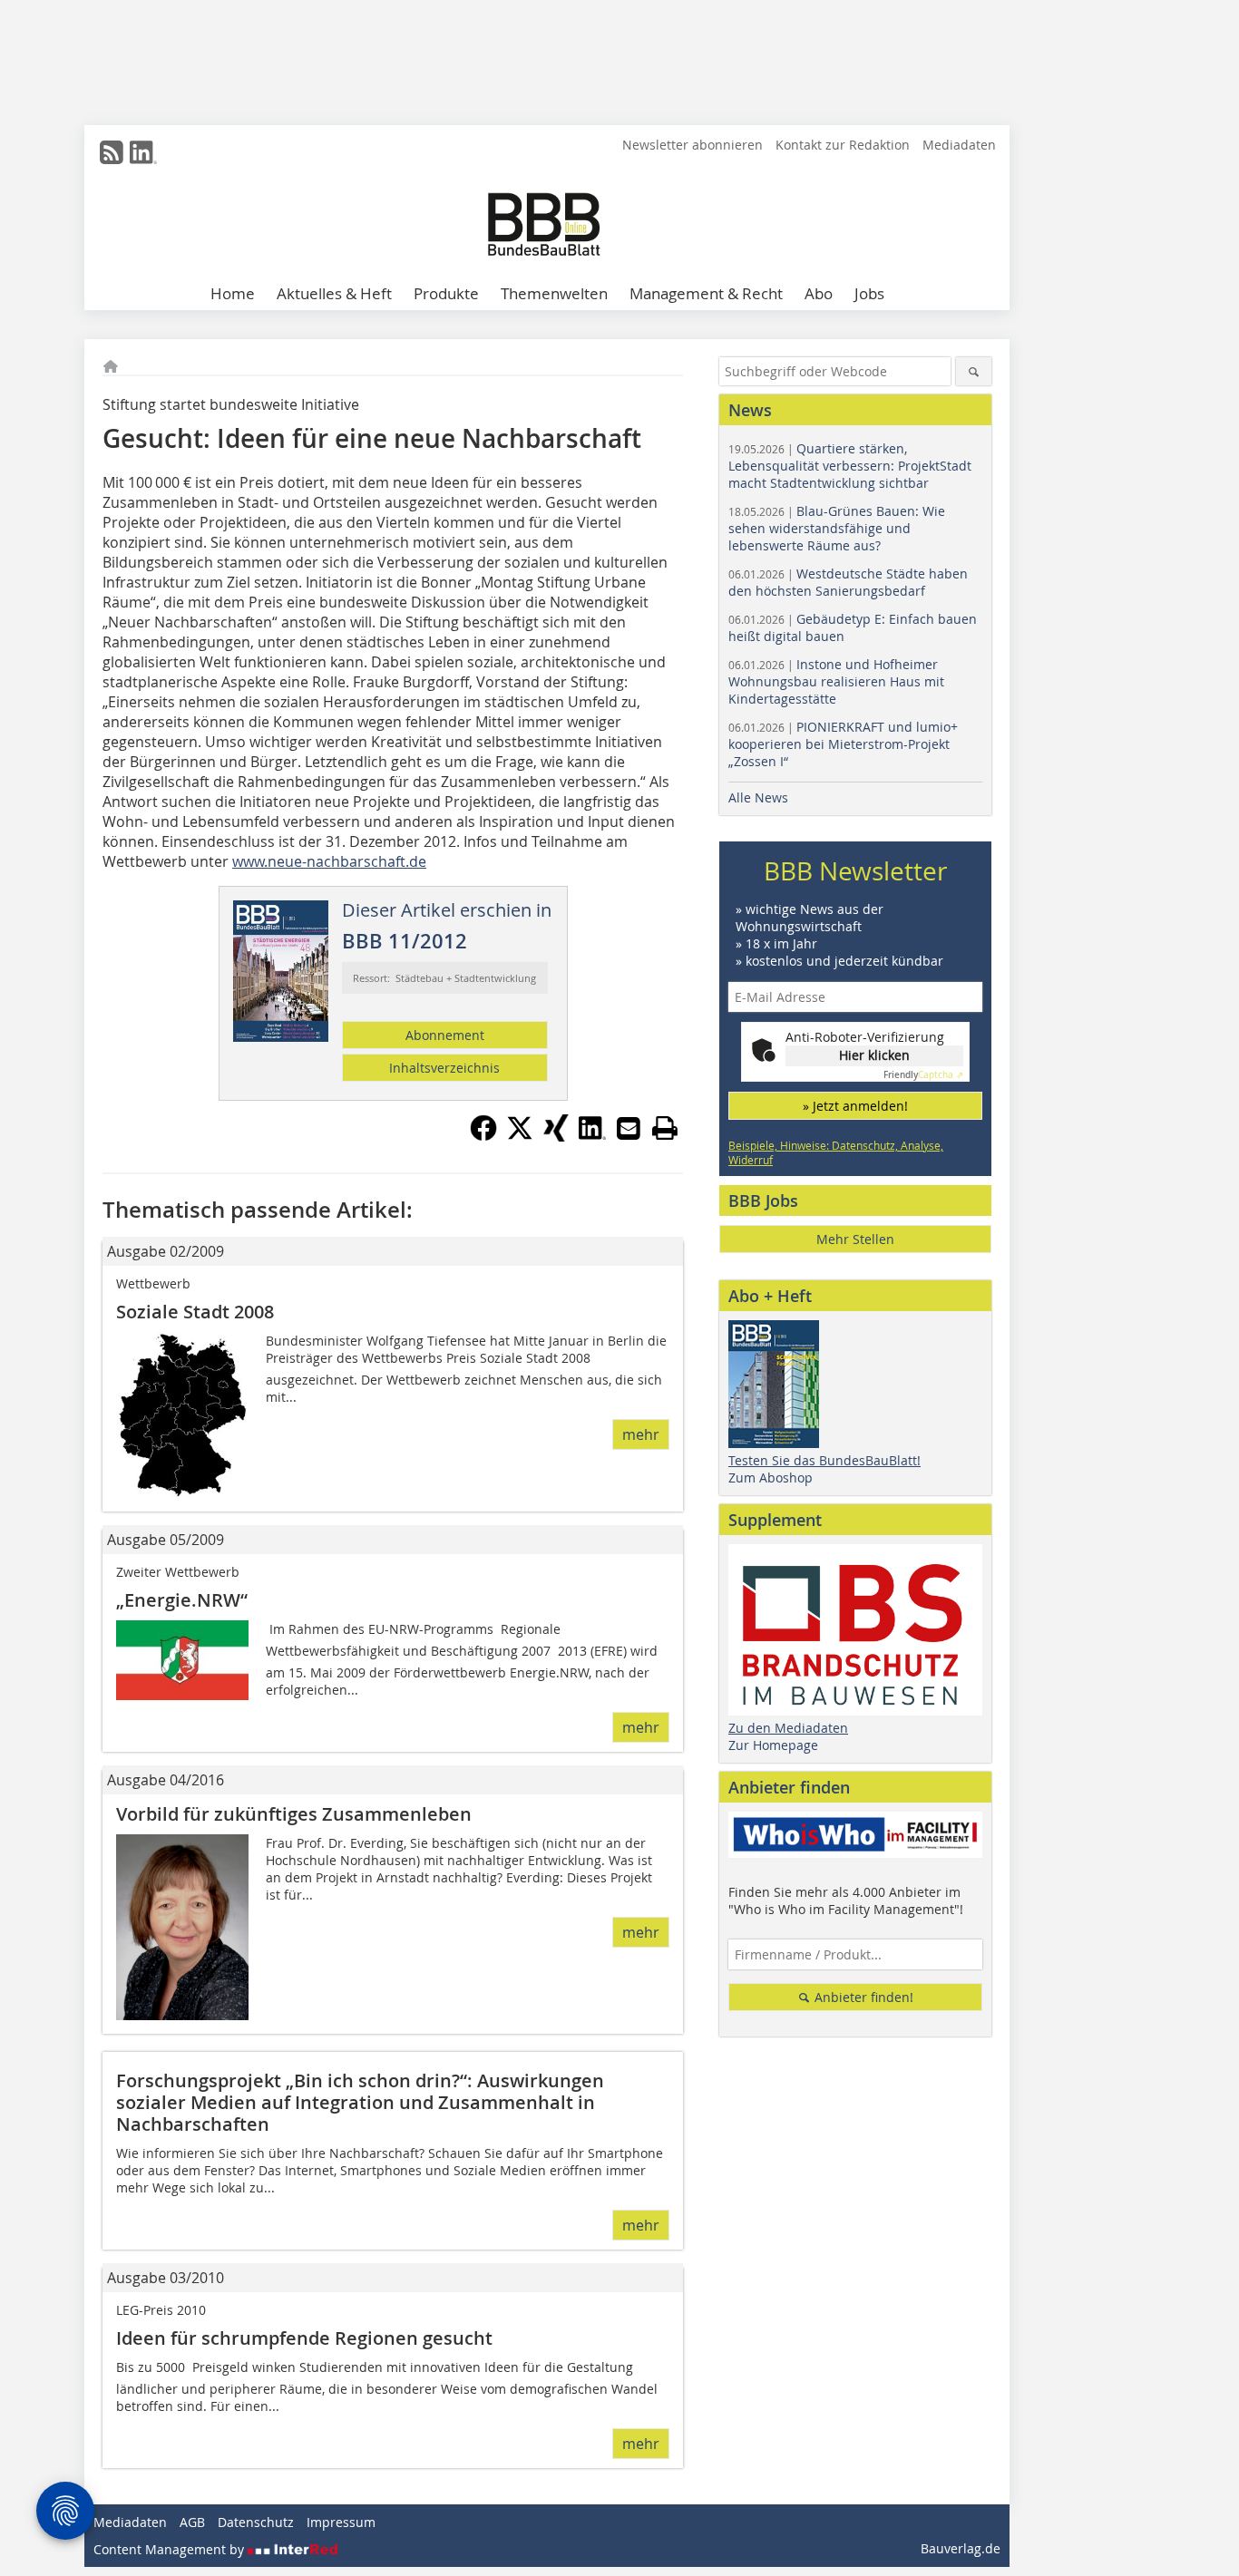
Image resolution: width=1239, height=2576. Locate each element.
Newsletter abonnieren (693, 145)
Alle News (758, 797)
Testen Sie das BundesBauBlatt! (824, 1460)
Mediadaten (959, 145)
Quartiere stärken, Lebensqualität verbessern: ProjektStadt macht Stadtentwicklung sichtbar (850, 466)
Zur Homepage (773, 1745)
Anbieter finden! (862, 1997)
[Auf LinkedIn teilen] (592, 1136)
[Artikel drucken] (665, 1128)
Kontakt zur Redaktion (843, 145)
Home (233, 293)
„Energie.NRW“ (182, 1600)
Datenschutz (256, 2522)
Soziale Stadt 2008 (195, 1312)
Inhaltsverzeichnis (444, 1068)
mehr (641, 1434)
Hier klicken (874, 1055)
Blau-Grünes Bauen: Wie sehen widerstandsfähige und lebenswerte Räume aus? (837, 528)
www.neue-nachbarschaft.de (329, 861)
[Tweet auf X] (520, 1136)
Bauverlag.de (961, 2548)
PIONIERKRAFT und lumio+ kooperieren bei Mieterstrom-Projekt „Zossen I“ (843, 744)
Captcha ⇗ (923, 1075)
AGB (192, 2522)
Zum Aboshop (771, 1478)
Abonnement (445, 1035)
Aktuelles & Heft (334, 293)
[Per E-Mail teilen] (629, 1128)
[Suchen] (974, 371)
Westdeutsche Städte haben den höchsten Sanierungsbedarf (848, 582)
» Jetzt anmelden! (855, 1106)
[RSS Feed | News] (112, 152)
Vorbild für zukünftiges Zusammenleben (294, 1814)
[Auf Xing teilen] (556, 1136)
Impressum (341, 2522)
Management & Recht (706, 293)
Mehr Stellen (855, 1239)
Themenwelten (554, 293)
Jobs (869, 293)
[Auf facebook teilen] (483, 1136)
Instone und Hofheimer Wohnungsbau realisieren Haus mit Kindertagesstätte (836, 681)
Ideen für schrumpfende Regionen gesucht (304, 2338)
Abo (819, 293)
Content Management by (171, 2549)
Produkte (446, 293)
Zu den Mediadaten (788, 1728)
